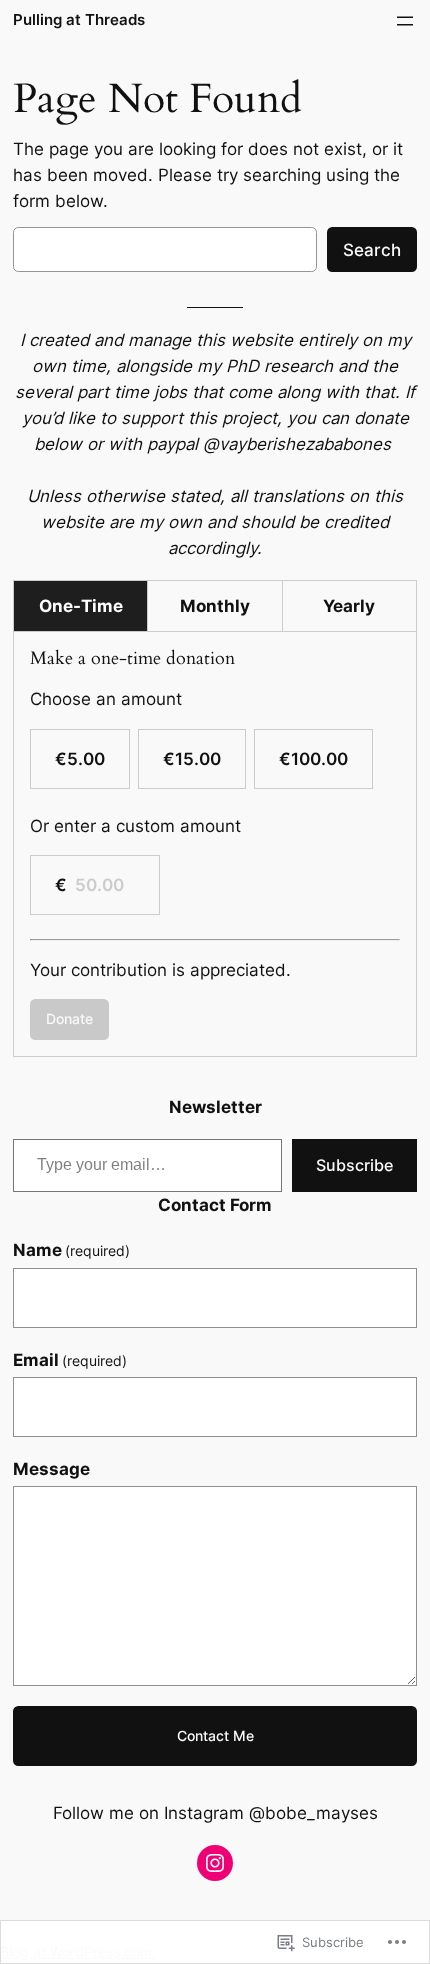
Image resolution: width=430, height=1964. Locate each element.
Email (70, 1360)
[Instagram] (215, 1863)
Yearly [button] (349, 606)
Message (51, 1469)
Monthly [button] (215, 606)
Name (72, 1250)
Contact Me (215, 1735)
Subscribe (354, 1165)
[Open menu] (405, 21)
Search (372, 250)
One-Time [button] (81, 606)
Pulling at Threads (79, 20)
